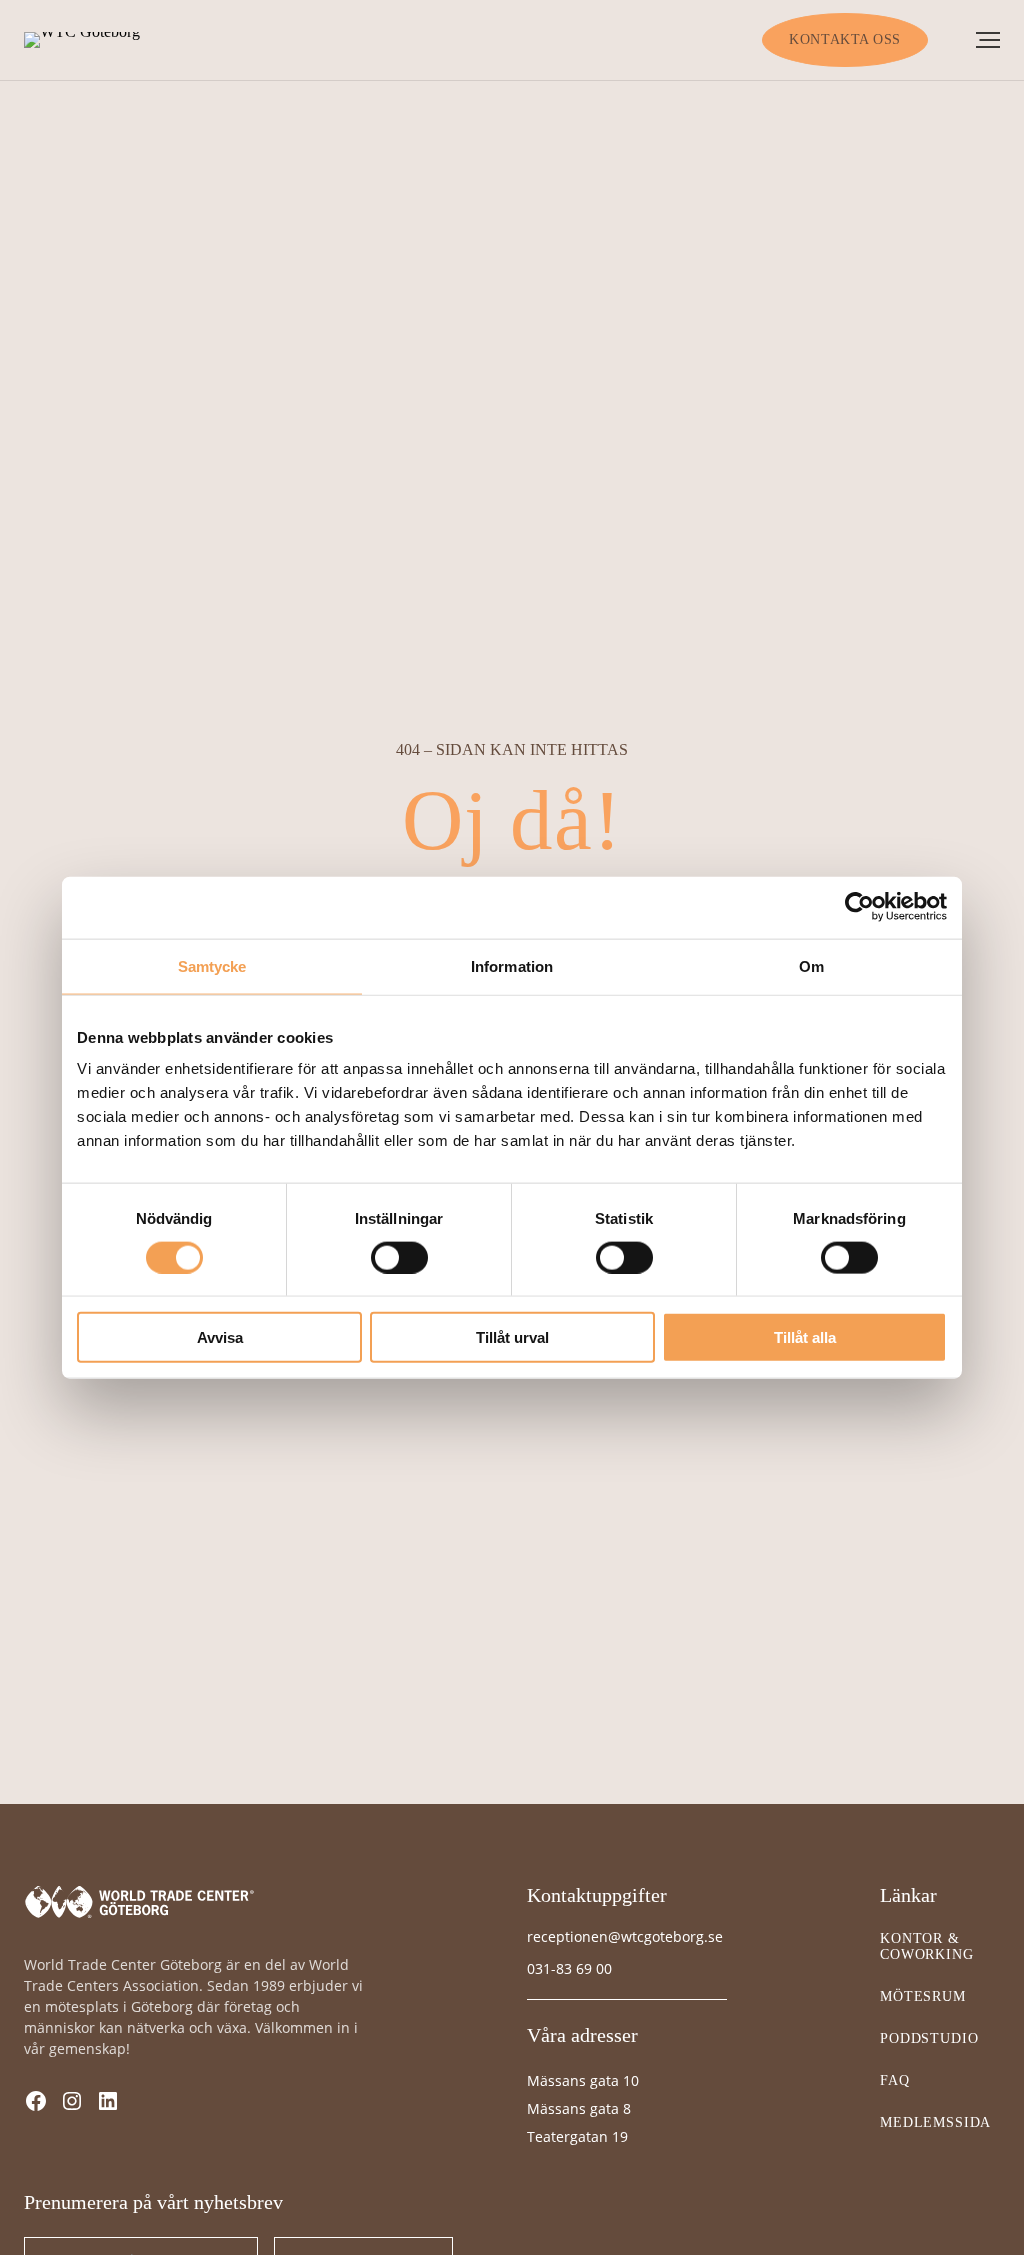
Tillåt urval (512, 1337)
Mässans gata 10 (583, 2080)
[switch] (399, 1257)
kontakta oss (845, 39)
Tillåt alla (805, 1337)
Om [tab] (811, 965)
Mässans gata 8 (579, 2108)
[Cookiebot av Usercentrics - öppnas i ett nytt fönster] (859, 907)
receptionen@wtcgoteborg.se (625, 1936)
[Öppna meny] (988, 40)
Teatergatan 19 (577, 2136)
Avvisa (220, 1337)
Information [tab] (512, 965)
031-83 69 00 (569, 1968)
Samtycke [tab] (212, 965)
